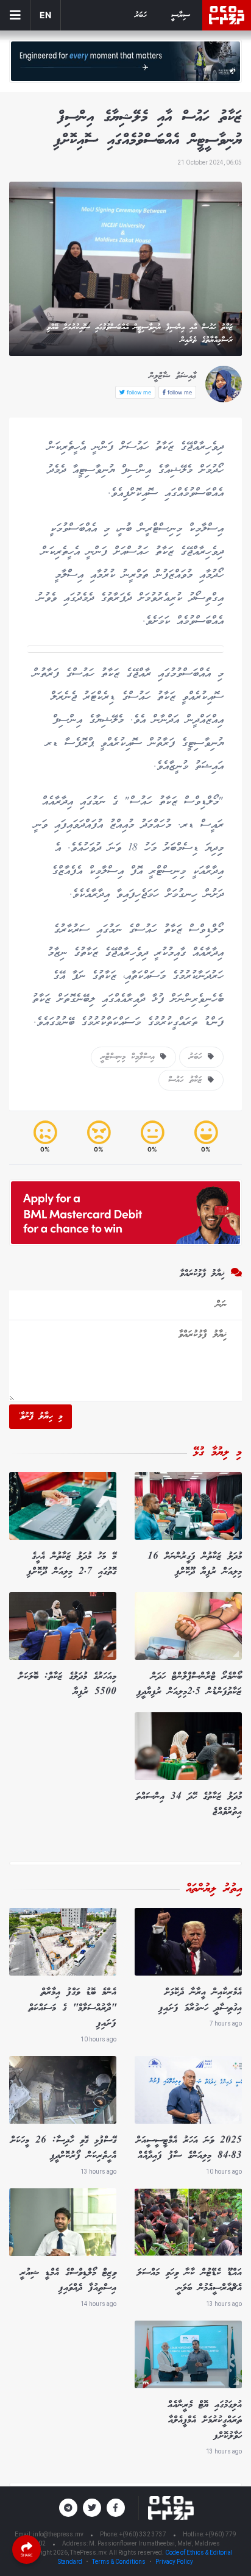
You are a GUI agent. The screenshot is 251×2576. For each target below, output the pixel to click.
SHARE (27, 2555)
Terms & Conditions (119, 2562)
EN (45, 15)
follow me (179, 392)
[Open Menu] (15, 15)
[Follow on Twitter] (92, 2508)
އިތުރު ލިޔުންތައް (214, 1889)
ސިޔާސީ (181, 16)
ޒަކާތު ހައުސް (188, 1080)
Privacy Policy (174, 2562)
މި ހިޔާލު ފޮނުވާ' (41, 1417)
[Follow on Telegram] (68, 2508)
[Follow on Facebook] (116, 2508)
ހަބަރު (141, 16)
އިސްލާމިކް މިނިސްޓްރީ (130, 1057)
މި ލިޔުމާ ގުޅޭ (217, 1453)
